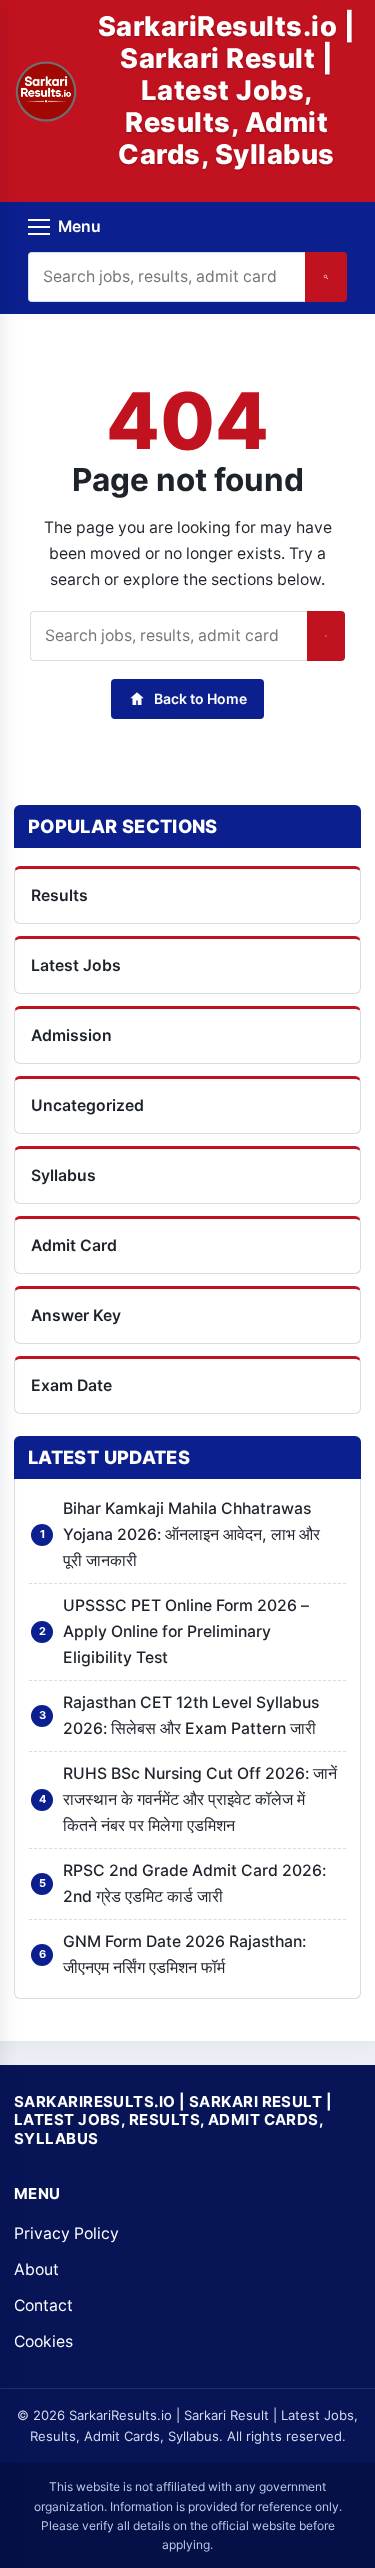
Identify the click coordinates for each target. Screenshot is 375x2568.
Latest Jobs (76, 965)
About (36, 2269)
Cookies (43, 2341)
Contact (43, 2305)
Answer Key (76, 1315)
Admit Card (74, 1245)
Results (59, 895)
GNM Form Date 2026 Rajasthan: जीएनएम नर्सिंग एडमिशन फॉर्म (184, 1954)
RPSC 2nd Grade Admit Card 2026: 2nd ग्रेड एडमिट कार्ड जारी (194, 1883)
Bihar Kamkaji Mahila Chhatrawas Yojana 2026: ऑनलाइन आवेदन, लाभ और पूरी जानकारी (191, 1534)
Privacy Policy (66, 2233)
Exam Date (71, 1385)
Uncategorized (87, 1105)
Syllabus (63, 1175)
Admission (71, 1035)
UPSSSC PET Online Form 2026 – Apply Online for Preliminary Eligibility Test (186, 1631)
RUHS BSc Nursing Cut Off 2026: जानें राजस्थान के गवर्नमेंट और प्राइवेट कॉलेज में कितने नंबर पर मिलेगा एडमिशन (200, 1799)
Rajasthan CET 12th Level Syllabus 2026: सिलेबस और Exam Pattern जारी (191, 1715)
